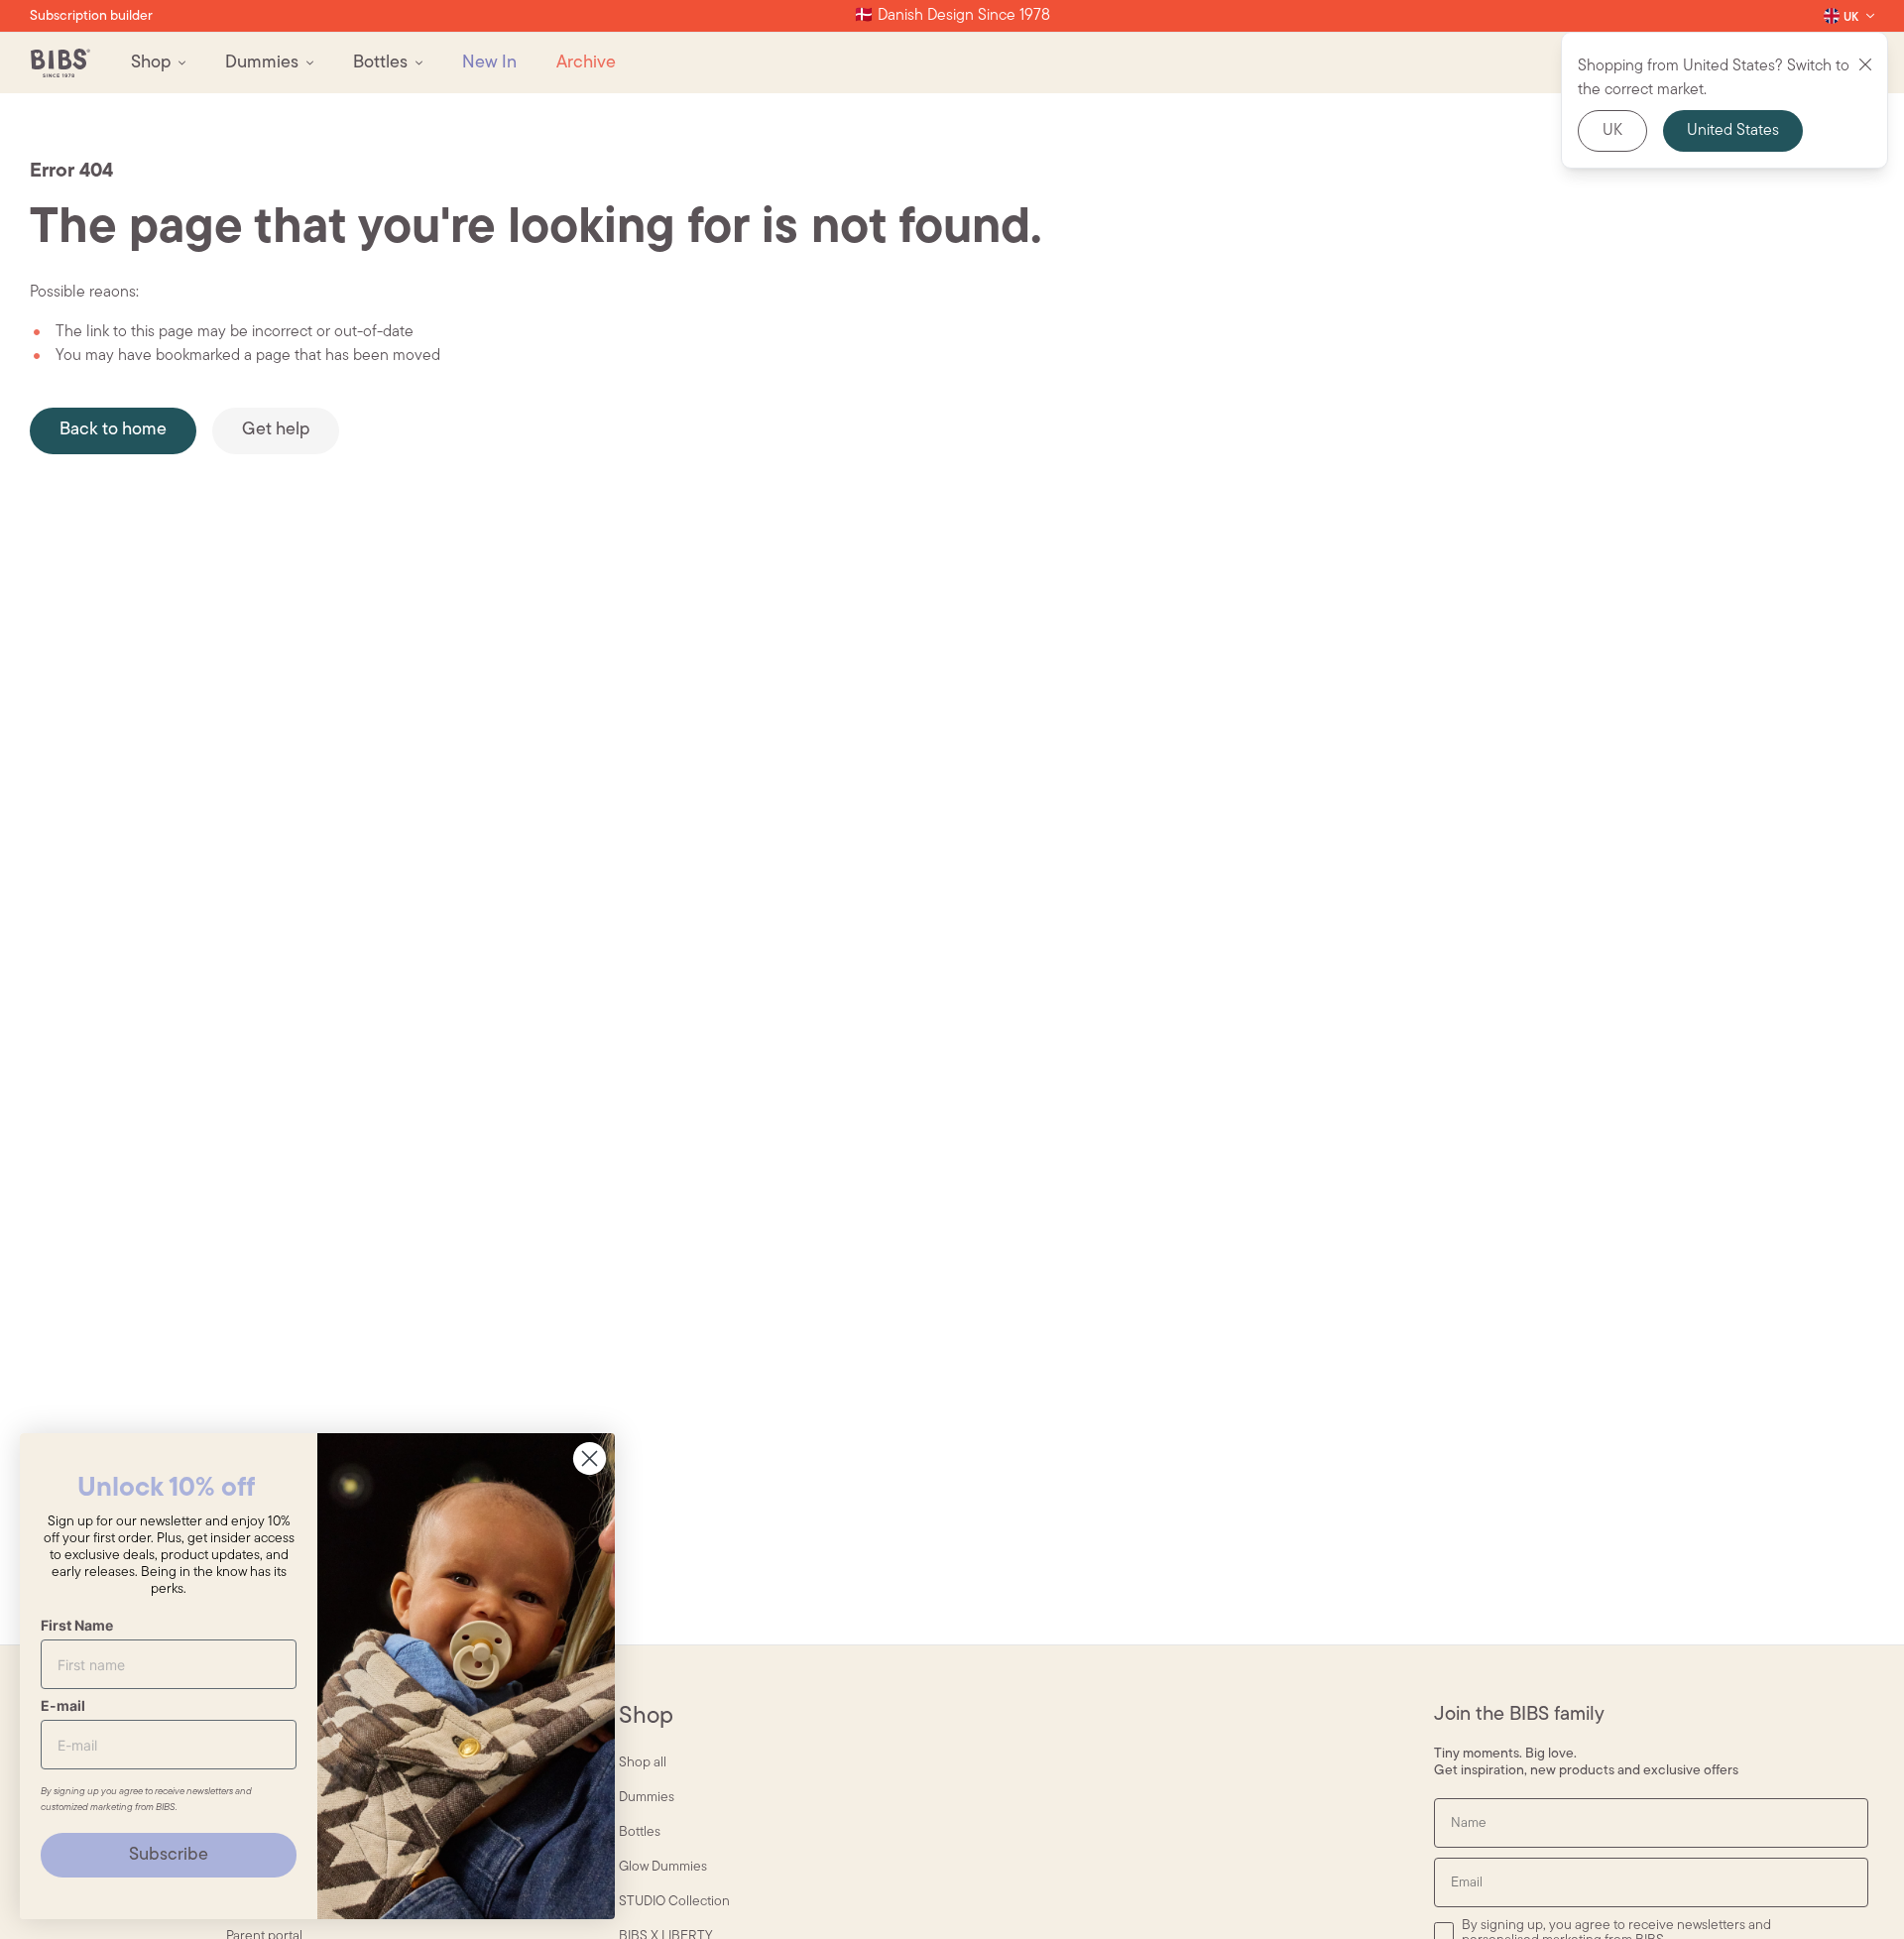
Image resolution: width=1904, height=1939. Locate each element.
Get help (276, 430)
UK (1612, 131)
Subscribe (169, 1856)
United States (1733, 131)
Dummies (647, 1798)
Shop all (643, 1763)
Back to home (113, 430)
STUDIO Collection (674, 1902)
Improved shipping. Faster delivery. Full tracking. (952, 16)
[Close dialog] (590, 1458)
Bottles (640, 1832)
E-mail (63, 1705)
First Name (77, 1625)
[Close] (1865, 64)
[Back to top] (1854, 1889)
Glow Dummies (663, 1867)
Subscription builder (91, 16)
